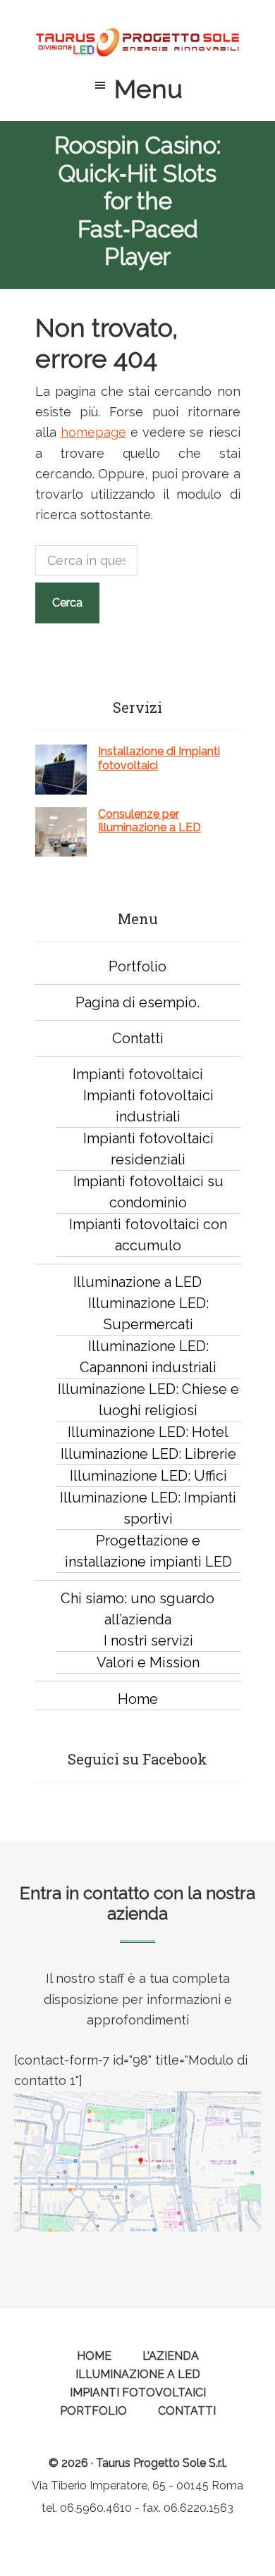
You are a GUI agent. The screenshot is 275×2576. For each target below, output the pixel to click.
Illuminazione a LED (137, 1282)
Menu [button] (148, 89)
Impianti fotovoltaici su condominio (148, 1192)
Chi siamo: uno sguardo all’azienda (137, 1609)
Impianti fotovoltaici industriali (148, 1106)
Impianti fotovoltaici (138, 1074)
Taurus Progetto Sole (137, 42)
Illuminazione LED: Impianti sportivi (148, 1508)
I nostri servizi (148, 1641)
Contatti (138, 1038)
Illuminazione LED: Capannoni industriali (148, 1357)
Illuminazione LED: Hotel (148, 1432)
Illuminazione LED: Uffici (148, 1476)
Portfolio (137, 966)
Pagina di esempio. (137, 1002)
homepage (93, 432)
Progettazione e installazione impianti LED (148, 1551)
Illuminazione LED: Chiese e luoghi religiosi (148, 1400)
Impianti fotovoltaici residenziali (148, 1149)
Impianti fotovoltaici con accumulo (148, 1235)
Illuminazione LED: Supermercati (148, 1314)
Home (138, 1699)
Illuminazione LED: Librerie (148, 1454)
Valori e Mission (148, 1662)
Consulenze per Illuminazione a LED (149, 821)
